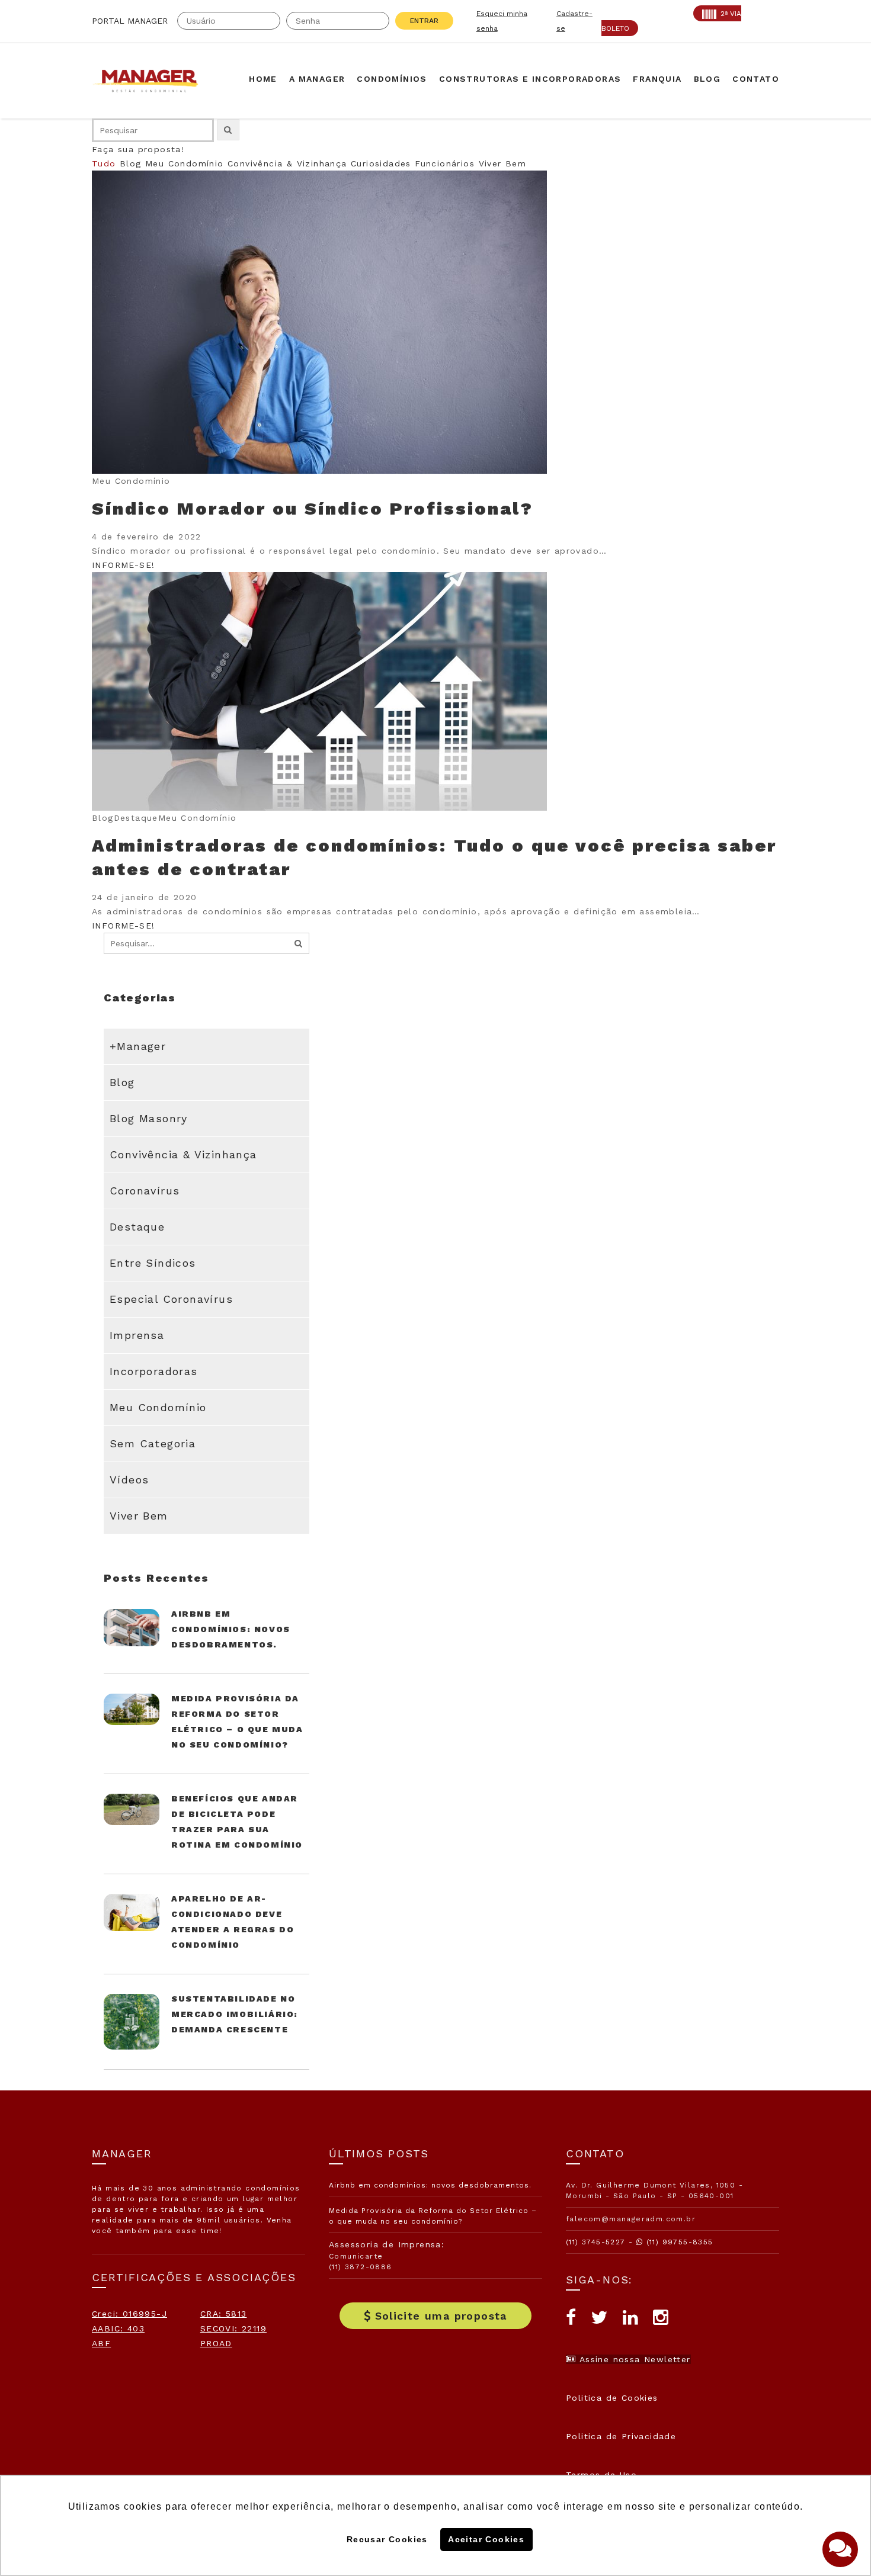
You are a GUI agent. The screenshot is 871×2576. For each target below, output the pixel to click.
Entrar (424, 21)
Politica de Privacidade (621, 2436)
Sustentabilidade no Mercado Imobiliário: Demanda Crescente (235, 2014)
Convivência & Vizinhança (287, 163)
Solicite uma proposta (441, 2316)
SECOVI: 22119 (233, 2328)
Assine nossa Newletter (633, 2359)
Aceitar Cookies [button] (486, 2539)
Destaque (137, 1227)
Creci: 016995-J (129, 2314)
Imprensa (137, 1335)
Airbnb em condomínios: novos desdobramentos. (231, 1629)
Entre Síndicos (153, 1263)
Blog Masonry (149, 1118)
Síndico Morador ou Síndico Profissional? (313, 508)
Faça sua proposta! (138, 149)
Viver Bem (503, 163)
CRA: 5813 (224, 2314)
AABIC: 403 (118, 2328)
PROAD (216, 2343)
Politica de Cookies (612, 2398)
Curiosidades (381, 163)
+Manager (138, 1046)
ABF (101, 2343)
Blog (131, 163)
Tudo (104, 163)
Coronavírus (145, 1191)
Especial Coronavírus (171, 1299)
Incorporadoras (154, 1371)
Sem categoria (153, 1443)
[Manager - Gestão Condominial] (151, 81)
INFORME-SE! (123, 565)
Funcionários (445, 163)
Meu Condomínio (185, 163)
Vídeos (129, 1480)
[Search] (299, 943)
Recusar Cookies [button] (387, 2539)
